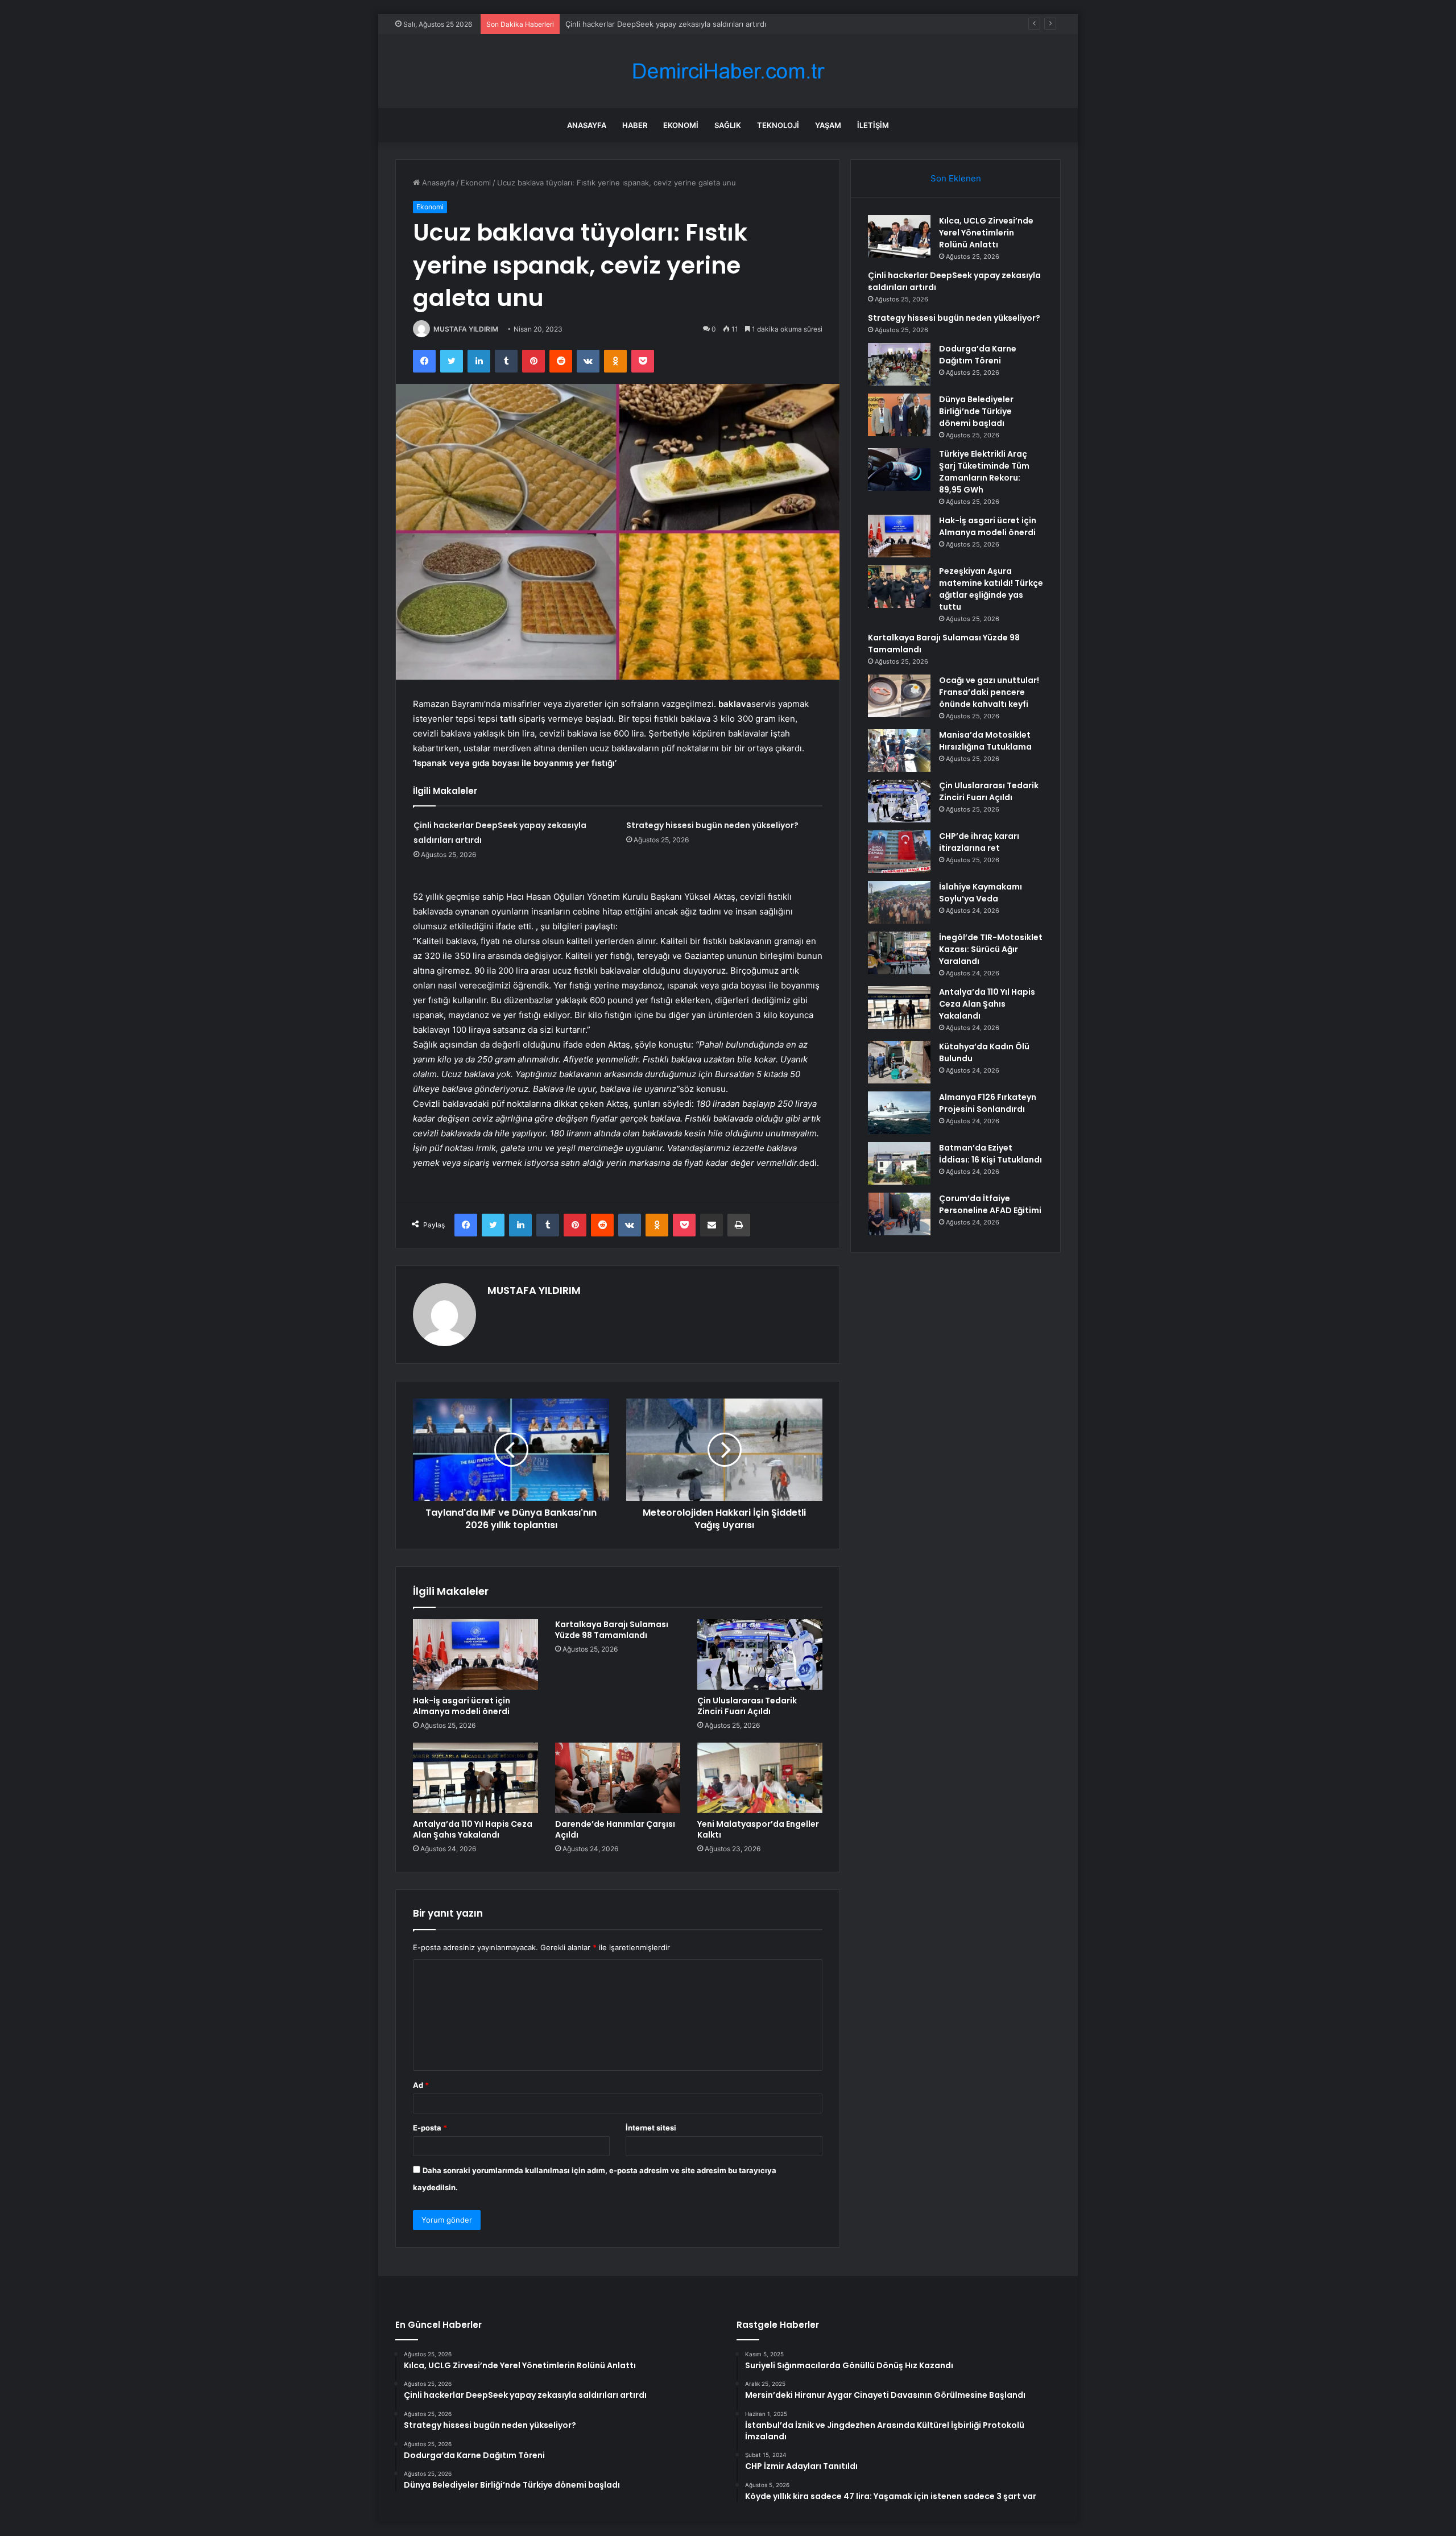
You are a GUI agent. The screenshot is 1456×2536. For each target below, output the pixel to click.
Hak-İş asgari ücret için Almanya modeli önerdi (462, 1706)
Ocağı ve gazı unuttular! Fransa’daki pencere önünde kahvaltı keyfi (989, 692)
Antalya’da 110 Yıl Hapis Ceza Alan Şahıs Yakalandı (473, 1829)
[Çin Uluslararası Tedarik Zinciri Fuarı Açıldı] (760, 1654)
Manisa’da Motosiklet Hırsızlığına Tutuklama (985, 741)
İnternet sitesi (651, 2128)
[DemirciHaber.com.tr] (728, 71)
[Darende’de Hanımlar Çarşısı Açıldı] (618, 1778)
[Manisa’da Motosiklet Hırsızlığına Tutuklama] (899, 750)
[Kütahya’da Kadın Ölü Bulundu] (899, 1062)
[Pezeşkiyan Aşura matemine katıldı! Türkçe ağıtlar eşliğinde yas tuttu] (899, 587)
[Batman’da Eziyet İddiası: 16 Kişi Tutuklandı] (899, 1163)
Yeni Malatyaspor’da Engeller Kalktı (758, 1829)
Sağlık (728, 125)
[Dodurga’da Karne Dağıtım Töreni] (899, 364)
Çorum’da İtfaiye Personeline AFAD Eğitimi (990, 1204)
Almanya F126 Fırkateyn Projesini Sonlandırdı (988, 1103)
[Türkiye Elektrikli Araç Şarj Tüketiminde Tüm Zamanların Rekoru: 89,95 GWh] (899, 469)
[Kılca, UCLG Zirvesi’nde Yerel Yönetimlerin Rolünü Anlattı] (899, 236)
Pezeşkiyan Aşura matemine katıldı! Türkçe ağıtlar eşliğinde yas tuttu (991, 589)
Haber (635, 125)
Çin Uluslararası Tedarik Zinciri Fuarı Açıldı (747, 1706)
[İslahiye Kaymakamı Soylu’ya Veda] (899, 902)
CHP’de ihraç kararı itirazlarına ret (979, 842)
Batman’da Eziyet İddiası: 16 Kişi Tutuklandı (990, 1154)
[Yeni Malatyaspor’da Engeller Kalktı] (760, 1778)
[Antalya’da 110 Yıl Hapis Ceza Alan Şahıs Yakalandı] (475, 1778)
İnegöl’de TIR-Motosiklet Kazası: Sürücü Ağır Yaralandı (991, 949)
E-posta (430, 2128)
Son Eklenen (956, 178)
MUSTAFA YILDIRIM (466, 329)
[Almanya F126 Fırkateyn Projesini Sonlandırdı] (899, 1113)
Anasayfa (587, 125)
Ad (421, 2085)
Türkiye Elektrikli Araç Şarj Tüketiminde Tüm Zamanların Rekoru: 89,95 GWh (984, 472)
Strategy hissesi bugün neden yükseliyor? (640, 24)
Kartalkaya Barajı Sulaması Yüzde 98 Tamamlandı (612, 1630)
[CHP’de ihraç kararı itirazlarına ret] (899, 852)
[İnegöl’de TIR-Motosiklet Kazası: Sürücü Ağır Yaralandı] (899, 953)
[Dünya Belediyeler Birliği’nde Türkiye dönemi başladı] (899, 415)
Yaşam (828, 125)
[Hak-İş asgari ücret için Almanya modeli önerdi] (475, 1654)
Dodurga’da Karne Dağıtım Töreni (978, 355)
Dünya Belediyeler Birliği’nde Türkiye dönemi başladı (976, 411)
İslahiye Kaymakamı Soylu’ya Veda (981, 893)
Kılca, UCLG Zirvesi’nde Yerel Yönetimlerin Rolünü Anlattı (986, 233)
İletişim (873, 125)
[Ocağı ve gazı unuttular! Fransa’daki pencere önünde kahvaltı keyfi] (899, 696)
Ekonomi (681, 125)
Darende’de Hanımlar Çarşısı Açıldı (615, 1829)
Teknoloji (778, 125)
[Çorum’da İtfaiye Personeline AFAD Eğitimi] (899, 1214)
